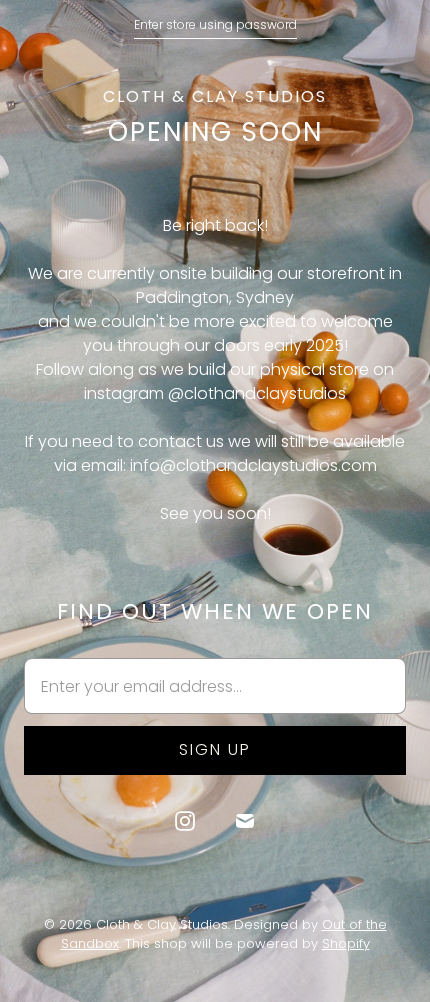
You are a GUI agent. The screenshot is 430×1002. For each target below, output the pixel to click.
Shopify (346, 943)
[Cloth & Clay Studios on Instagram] (185, 821)
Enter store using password (215, 24)
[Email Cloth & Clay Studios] (245, 821)
